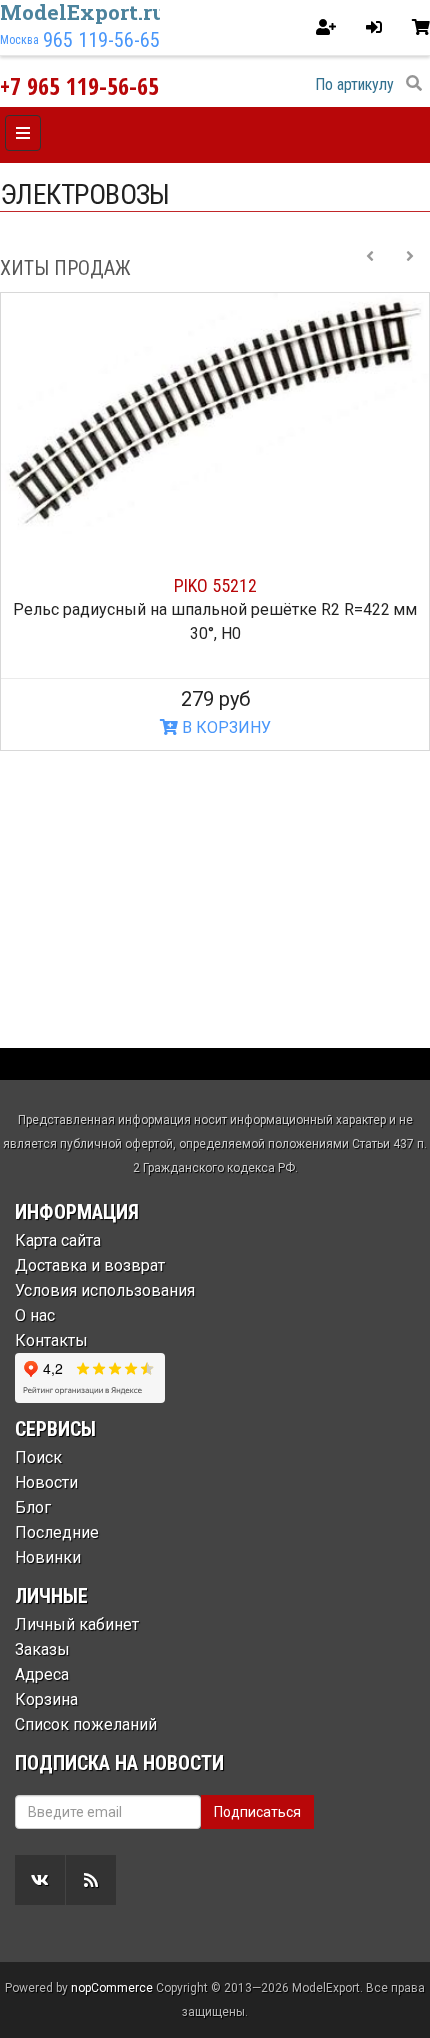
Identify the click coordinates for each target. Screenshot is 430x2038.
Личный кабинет (77, 1624)
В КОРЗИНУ (224, 727)
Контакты (51, 1340)
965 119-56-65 (101, 40)
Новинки (48, 1557)
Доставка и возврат (90, 1265)
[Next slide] (410, 268)
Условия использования (105, 1290)
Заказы (42, 1649)
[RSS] (91, 1880)
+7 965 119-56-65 (79, 85)
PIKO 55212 (215, 585)
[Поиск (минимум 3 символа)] (414, 84)
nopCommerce (112, 1988)
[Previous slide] (370, 268)
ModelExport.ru (83, 12)
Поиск (38, 1457)
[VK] (40, 1880)
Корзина (46, 1699)
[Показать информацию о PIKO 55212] (215, 413)
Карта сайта (58, 1240)
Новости (46, 1482)
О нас (35, 1315)
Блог (33, 1507)
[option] (215, 521)
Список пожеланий (86, 1724)
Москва (19, 40)
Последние (57, 1532)
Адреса (42, 1674)
